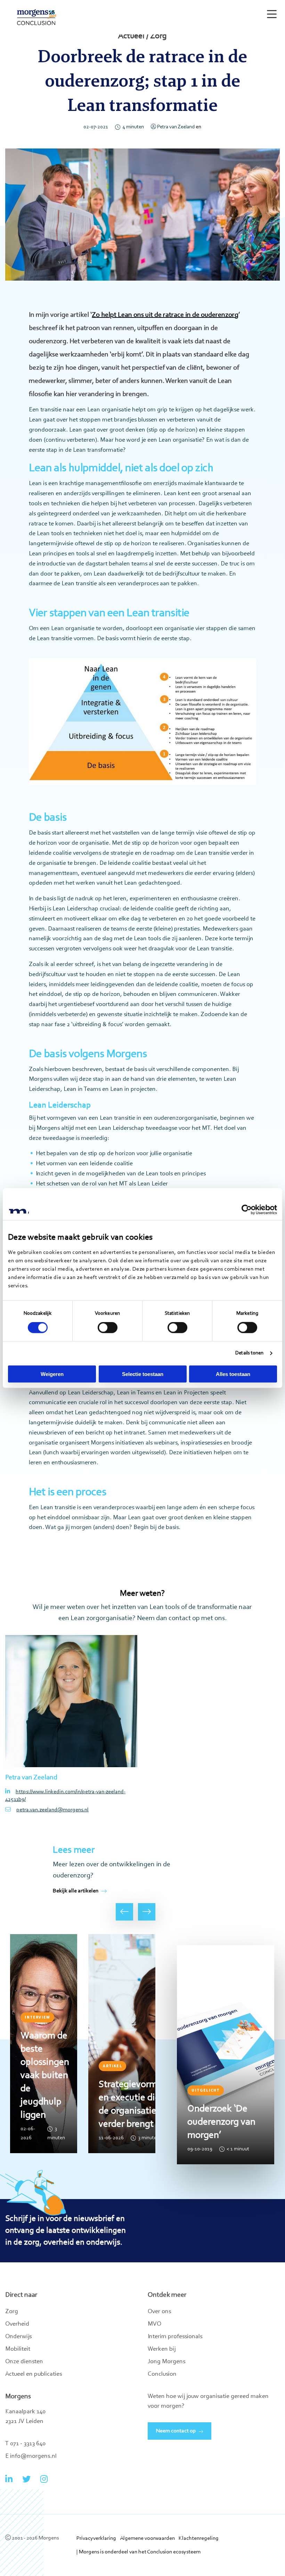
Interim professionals (175, 2337)
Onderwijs (18, 2337)
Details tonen (249, 1353)
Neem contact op (176, 2431)
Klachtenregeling (199, 2538)
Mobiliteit (18, 2349)
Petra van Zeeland (176, 127)
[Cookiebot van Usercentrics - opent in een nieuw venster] (247, 1210)
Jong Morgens (166, 2362)
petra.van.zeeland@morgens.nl (52, 1810)
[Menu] (270, 11)
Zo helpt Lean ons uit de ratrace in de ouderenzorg (165, 315)
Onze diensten (24, 2362)
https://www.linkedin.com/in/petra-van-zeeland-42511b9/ (65, 1796)
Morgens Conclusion (37, 17)
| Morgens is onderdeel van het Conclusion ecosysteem (139, 2552)
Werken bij (162, 2349)
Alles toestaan (233, 1374)
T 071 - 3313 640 (25, 2444)
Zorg (12, 2312)
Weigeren (52, 1374)
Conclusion (162, 2374)
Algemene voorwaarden (147, 2538)
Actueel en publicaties (34, 2374)
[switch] (108, 1328)
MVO (154, 2324)
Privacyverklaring (96, 2538)
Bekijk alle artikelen (76, 1891)
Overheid (17, 2324)
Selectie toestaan (143, 1374)
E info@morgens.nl (31, 2456)
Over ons (159, 2312)
